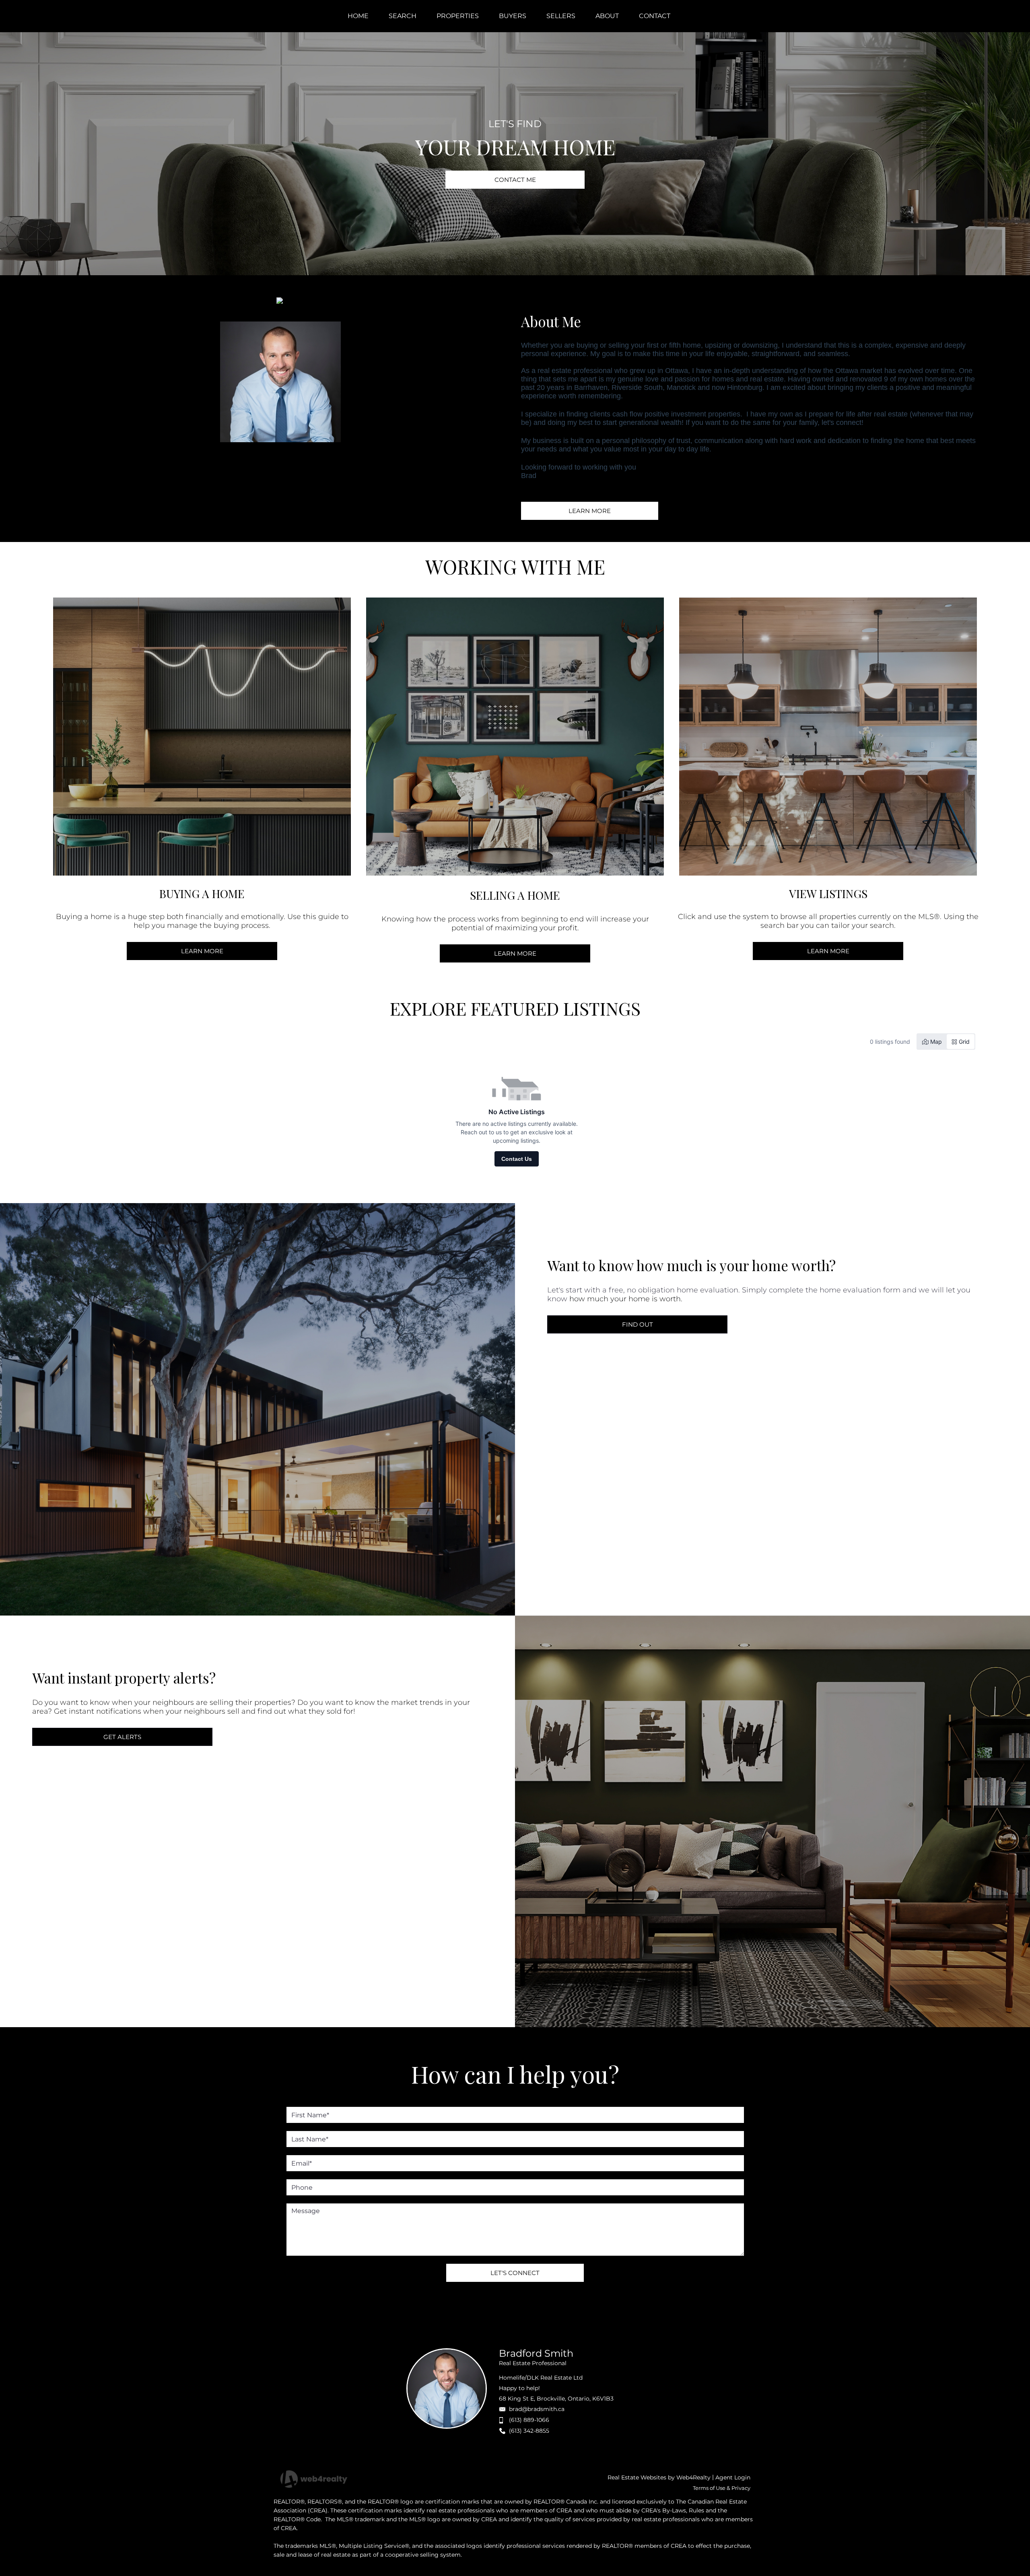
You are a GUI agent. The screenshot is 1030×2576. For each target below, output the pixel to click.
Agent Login (733, 2477)
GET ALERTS (122, 1737)
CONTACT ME (515, 180)
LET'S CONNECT (515, 2273)
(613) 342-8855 (529, 2431)
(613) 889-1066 (529, 2420)
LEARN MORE (590, 511)
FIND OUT (638, 1324)
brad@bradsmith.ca (537, 2409)
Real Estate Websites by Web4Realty (659, 2477)
